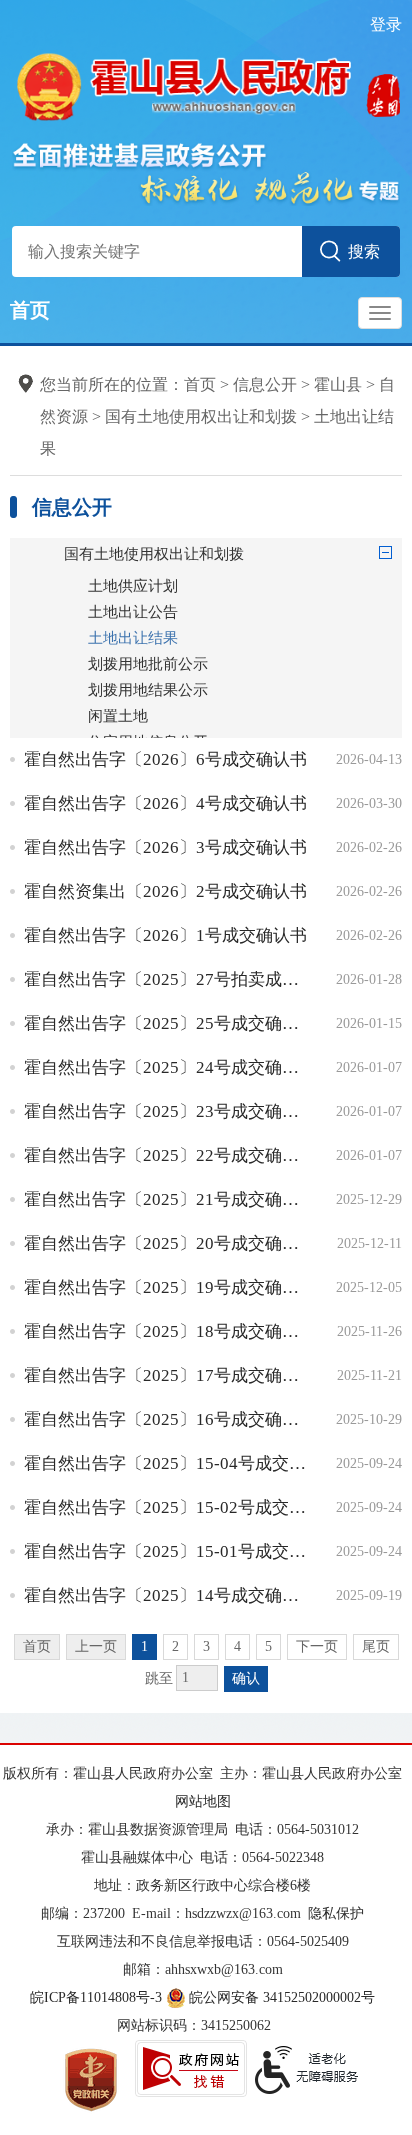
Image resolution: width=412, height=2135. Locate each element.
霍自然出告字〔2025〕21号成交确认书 (165, 1199)
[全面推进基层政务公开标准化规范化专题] (205, 172)
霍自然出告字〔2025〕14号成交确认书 (165, 1595)
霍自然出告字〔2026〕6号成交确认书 (165, 759)
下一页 (317, 1646)
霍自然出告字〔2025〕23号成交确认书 (165, 1111)
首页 (30, 310)
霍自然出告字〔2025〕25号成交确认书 (165, 1023)
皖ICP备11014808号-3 (96, 1997)
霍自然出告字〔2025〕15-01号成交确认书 (165, 1551)
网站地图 (203, 1801)
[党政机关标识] (91, 2078)
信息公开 (265, 384)
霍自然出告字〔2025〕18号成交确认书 (165, 1331)
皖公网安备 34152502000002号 (282, 1997)
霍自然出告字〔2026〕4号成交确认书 (165, 803)
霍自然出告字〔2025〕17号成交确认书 (165, 1375)
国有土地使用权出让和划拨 (201, 416)
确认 (246, 1678)
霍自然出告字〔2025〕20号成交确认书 (165, 1243)
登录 (386, 24)
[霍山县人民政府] (205, 84)
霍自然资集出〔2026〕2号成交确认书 (165, 891)
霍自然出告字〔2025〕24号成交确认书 (165, 1067)
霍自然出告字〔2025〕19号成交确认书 (165, 1287)
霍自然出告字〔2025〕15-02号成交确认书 (165, 1507)
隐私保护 (336, 1913)
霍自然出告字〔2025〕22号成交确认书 (165, 1155)
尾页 (376, 1646)
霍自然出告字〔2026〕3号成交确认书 (165, 847)
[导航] (380, 313)
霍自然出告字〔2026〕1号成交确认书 (165, 935)
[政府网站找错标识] (191, 2068)
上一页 (96, 1646)
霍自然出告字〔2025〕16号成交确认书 (165, 1419)
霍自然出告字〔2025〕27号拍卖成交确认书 (165, 979)
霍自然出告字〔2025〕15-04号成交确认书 (165, 1463)
